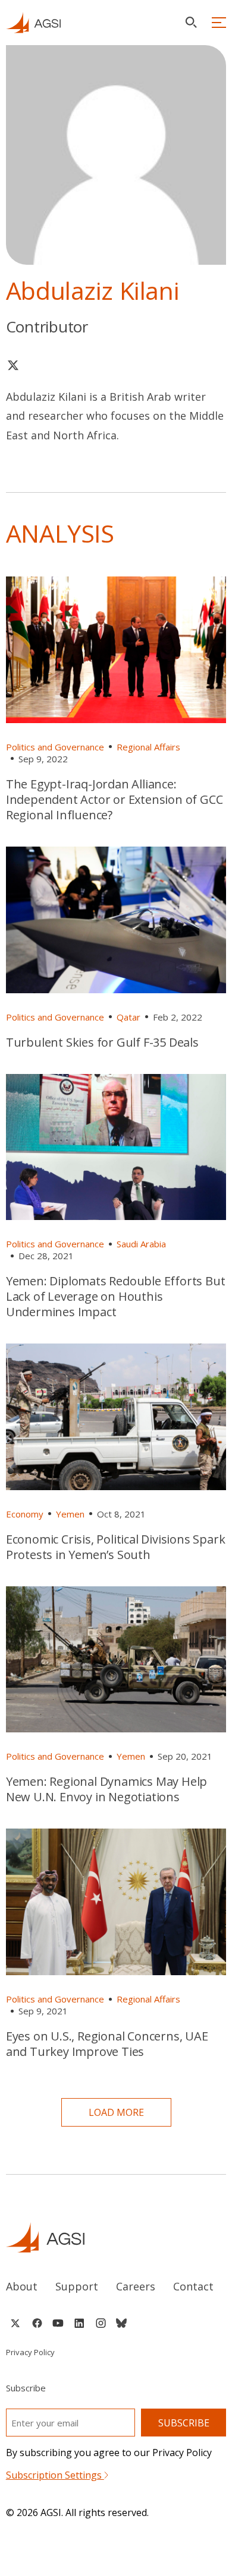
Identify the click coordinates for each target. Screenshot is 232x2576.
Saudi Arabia (141, 1244)
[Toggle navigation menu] (219, 23)
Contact (193, 2286)
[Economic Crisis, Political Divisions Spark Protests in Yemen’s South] (116, 1417)
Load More (116, 2112)
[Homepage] (33, 23)
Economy (25, 1514)
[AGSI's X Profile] (15, 2323)
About (22, 2286)
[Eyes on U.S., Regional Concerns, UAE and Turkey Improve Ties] (116, 1902)
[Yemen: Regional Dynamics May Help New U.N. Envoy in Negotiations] (116, 1660)
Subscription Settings (55, 2475)
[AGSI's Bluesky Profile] (121, 2323)
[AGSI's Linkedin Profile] (79, 2323)
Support (77, 2286)
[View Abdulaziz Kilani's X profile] (13, 365)
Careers (136, 2286)
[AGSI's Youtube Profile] (58, 2323)
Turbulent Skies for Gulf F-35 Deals (102, 1042)
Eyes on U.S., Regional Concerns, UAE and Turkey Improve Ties (107, 2044)
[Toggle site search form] (191, 22)
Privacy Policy (30, 2352)
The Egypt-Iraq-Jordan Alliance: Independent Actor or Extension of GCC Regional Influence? (115, 799)
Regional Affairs (148, 747)
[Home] (116, 2237)
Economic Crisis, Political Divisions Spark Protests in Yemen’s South (116, 1547)
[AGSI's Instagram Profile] (101, 2323)
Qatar (128, 1017)
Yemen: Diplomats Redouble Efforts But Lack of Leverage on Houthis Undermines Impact (116, 1296)
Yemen (70, 1514)
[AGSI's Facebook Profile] (37, 2323)
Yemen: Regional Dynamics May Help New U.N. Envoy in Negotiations (106, 1789)
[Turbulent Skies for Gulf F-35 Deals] (116, 920)
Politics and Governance (55, 747)
